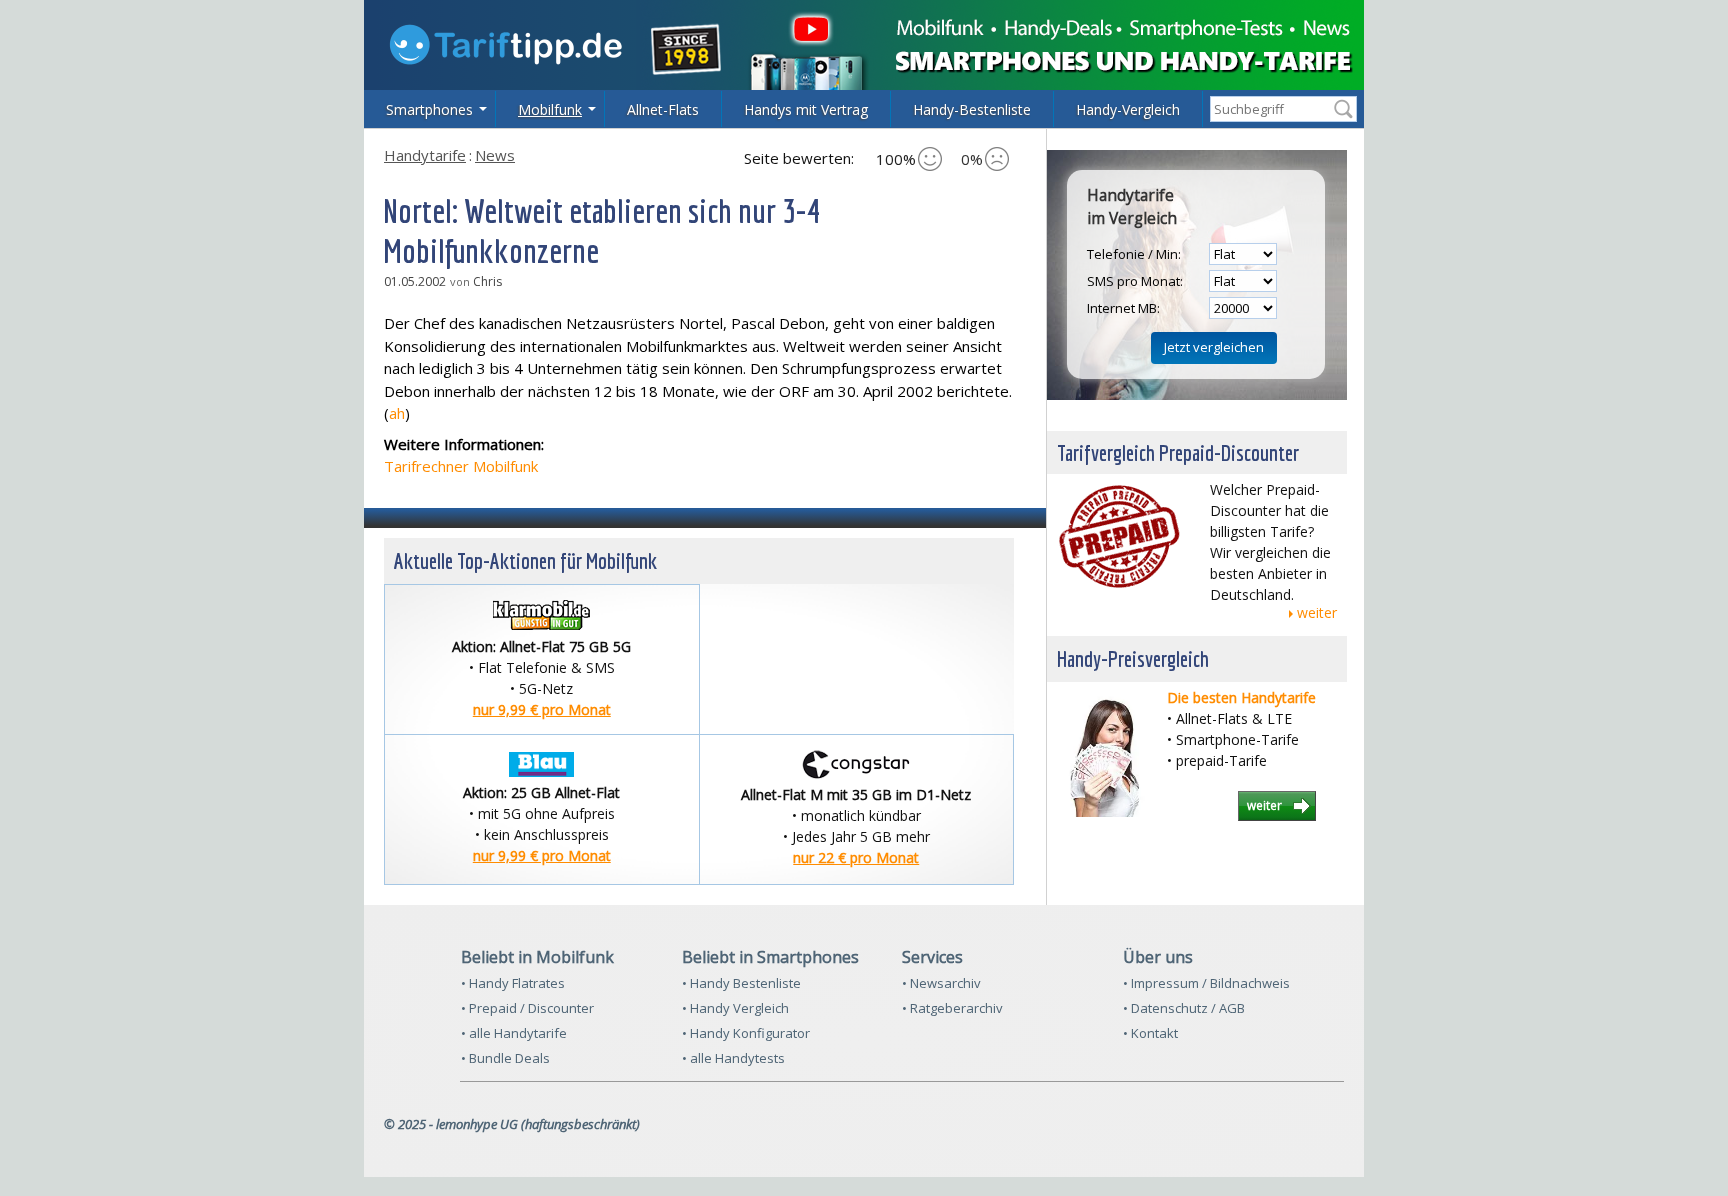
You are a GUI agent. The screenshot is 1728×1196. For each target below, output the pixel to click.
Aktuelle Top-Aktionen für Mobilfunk (525, 560)
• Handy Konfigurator (746, 1033)
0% (972, 159)
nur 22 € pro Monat (856, 857)
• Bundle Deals (505, 1058)
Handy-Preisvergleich (1133, 658)
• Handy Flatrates (513, 983)
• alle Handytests (733, 1058)
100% (896, 159)
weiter (1317, 612)
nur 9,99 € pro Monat (542, 709)
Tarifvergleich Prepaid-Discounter (1178, 452)
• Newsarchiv (941, 983)
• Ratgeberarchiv (952, 1008)
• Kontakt (1150, 1033)
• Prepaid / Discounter (527, 1008)
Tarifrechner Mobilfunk (461, 466)
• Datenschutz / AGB (1184, 1008)
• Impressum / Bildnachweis (1206, 983)
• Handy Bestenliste (741, 983)
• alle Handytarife (514, 1033)
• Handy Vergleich (735, 1008)
